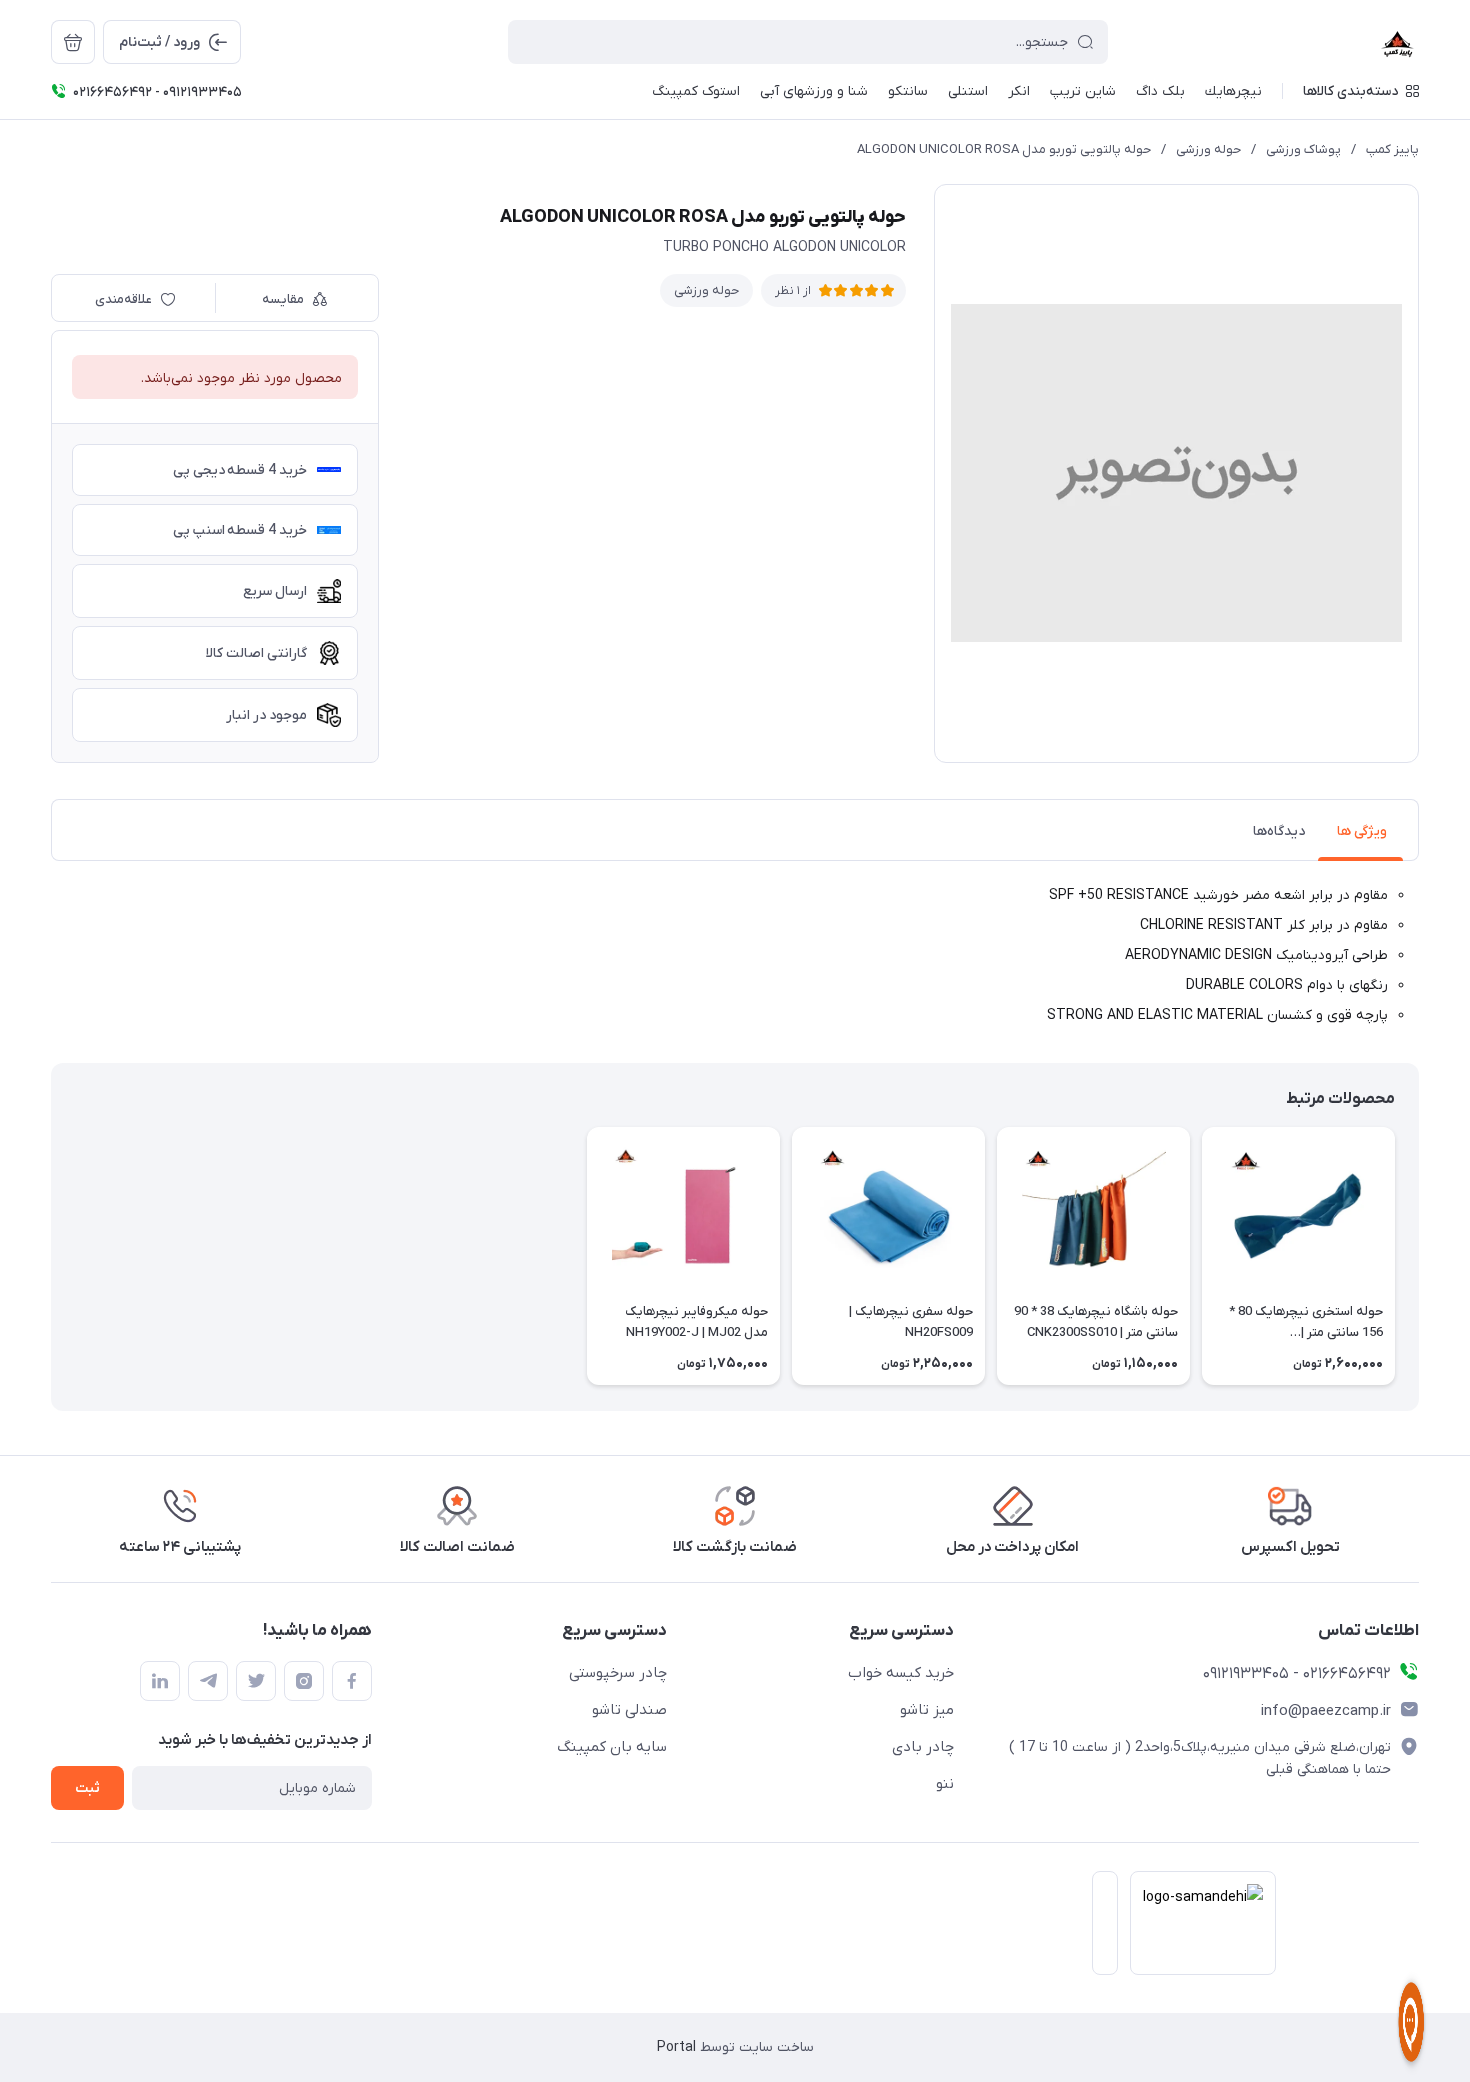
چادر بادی (923, 1747)
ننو (945, 1784)
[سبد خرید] (73, 42)
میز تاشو (927, 1710)
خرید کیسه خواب (901, 1673)
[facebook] (352, 1681)
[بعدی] (51, 1256)
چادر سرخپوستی (618, 1673)
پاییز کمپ (1392, 149)
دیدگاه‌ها (1279, 831)
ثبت (87, 1788)
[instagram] (304, 1681)
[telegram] (208, 1681)
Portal (676, 2047)
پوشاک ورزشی (1303, 149)
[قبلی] (1419, 1256)
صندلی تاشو (629, 1710)
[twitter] (256, 1681)
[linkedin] (160, 1681)
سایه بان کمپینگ (612, 1747)
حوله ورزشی (1208, 149)
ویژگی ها (1362, 831)
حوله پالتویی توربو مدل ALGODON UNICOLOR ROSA (1004, 149)
